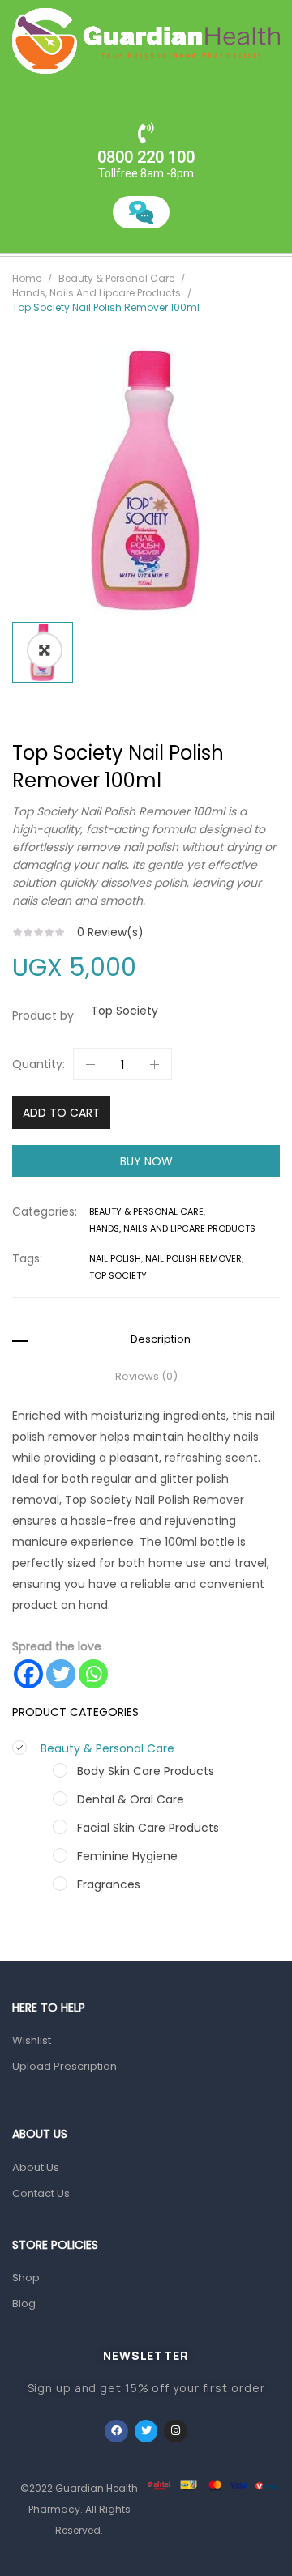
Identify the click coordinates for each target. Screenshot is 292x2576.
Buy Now (146, 1161)
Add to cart (61, 1113)
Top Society (125, 1011)
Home (27, 278)
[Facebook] (28, 1674)
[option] (146, 480)
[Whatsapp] (93, 1674)
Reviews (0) (146, 1377)
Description (161, 1339)
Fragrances (109, 1884)
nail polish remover (193, 1258)
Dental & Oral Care (131, 1799)
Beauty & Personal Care (116, 278)
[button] (45, 650)
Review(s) (110, 932)
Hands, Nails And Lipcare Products (97, 293)
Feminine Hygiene (127, 1856)
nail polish (115, 1258)
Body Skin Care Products (146, 1771)
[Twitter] (61, 1674)
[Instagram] (176, 2431)
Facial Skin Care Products (148, 1828)
